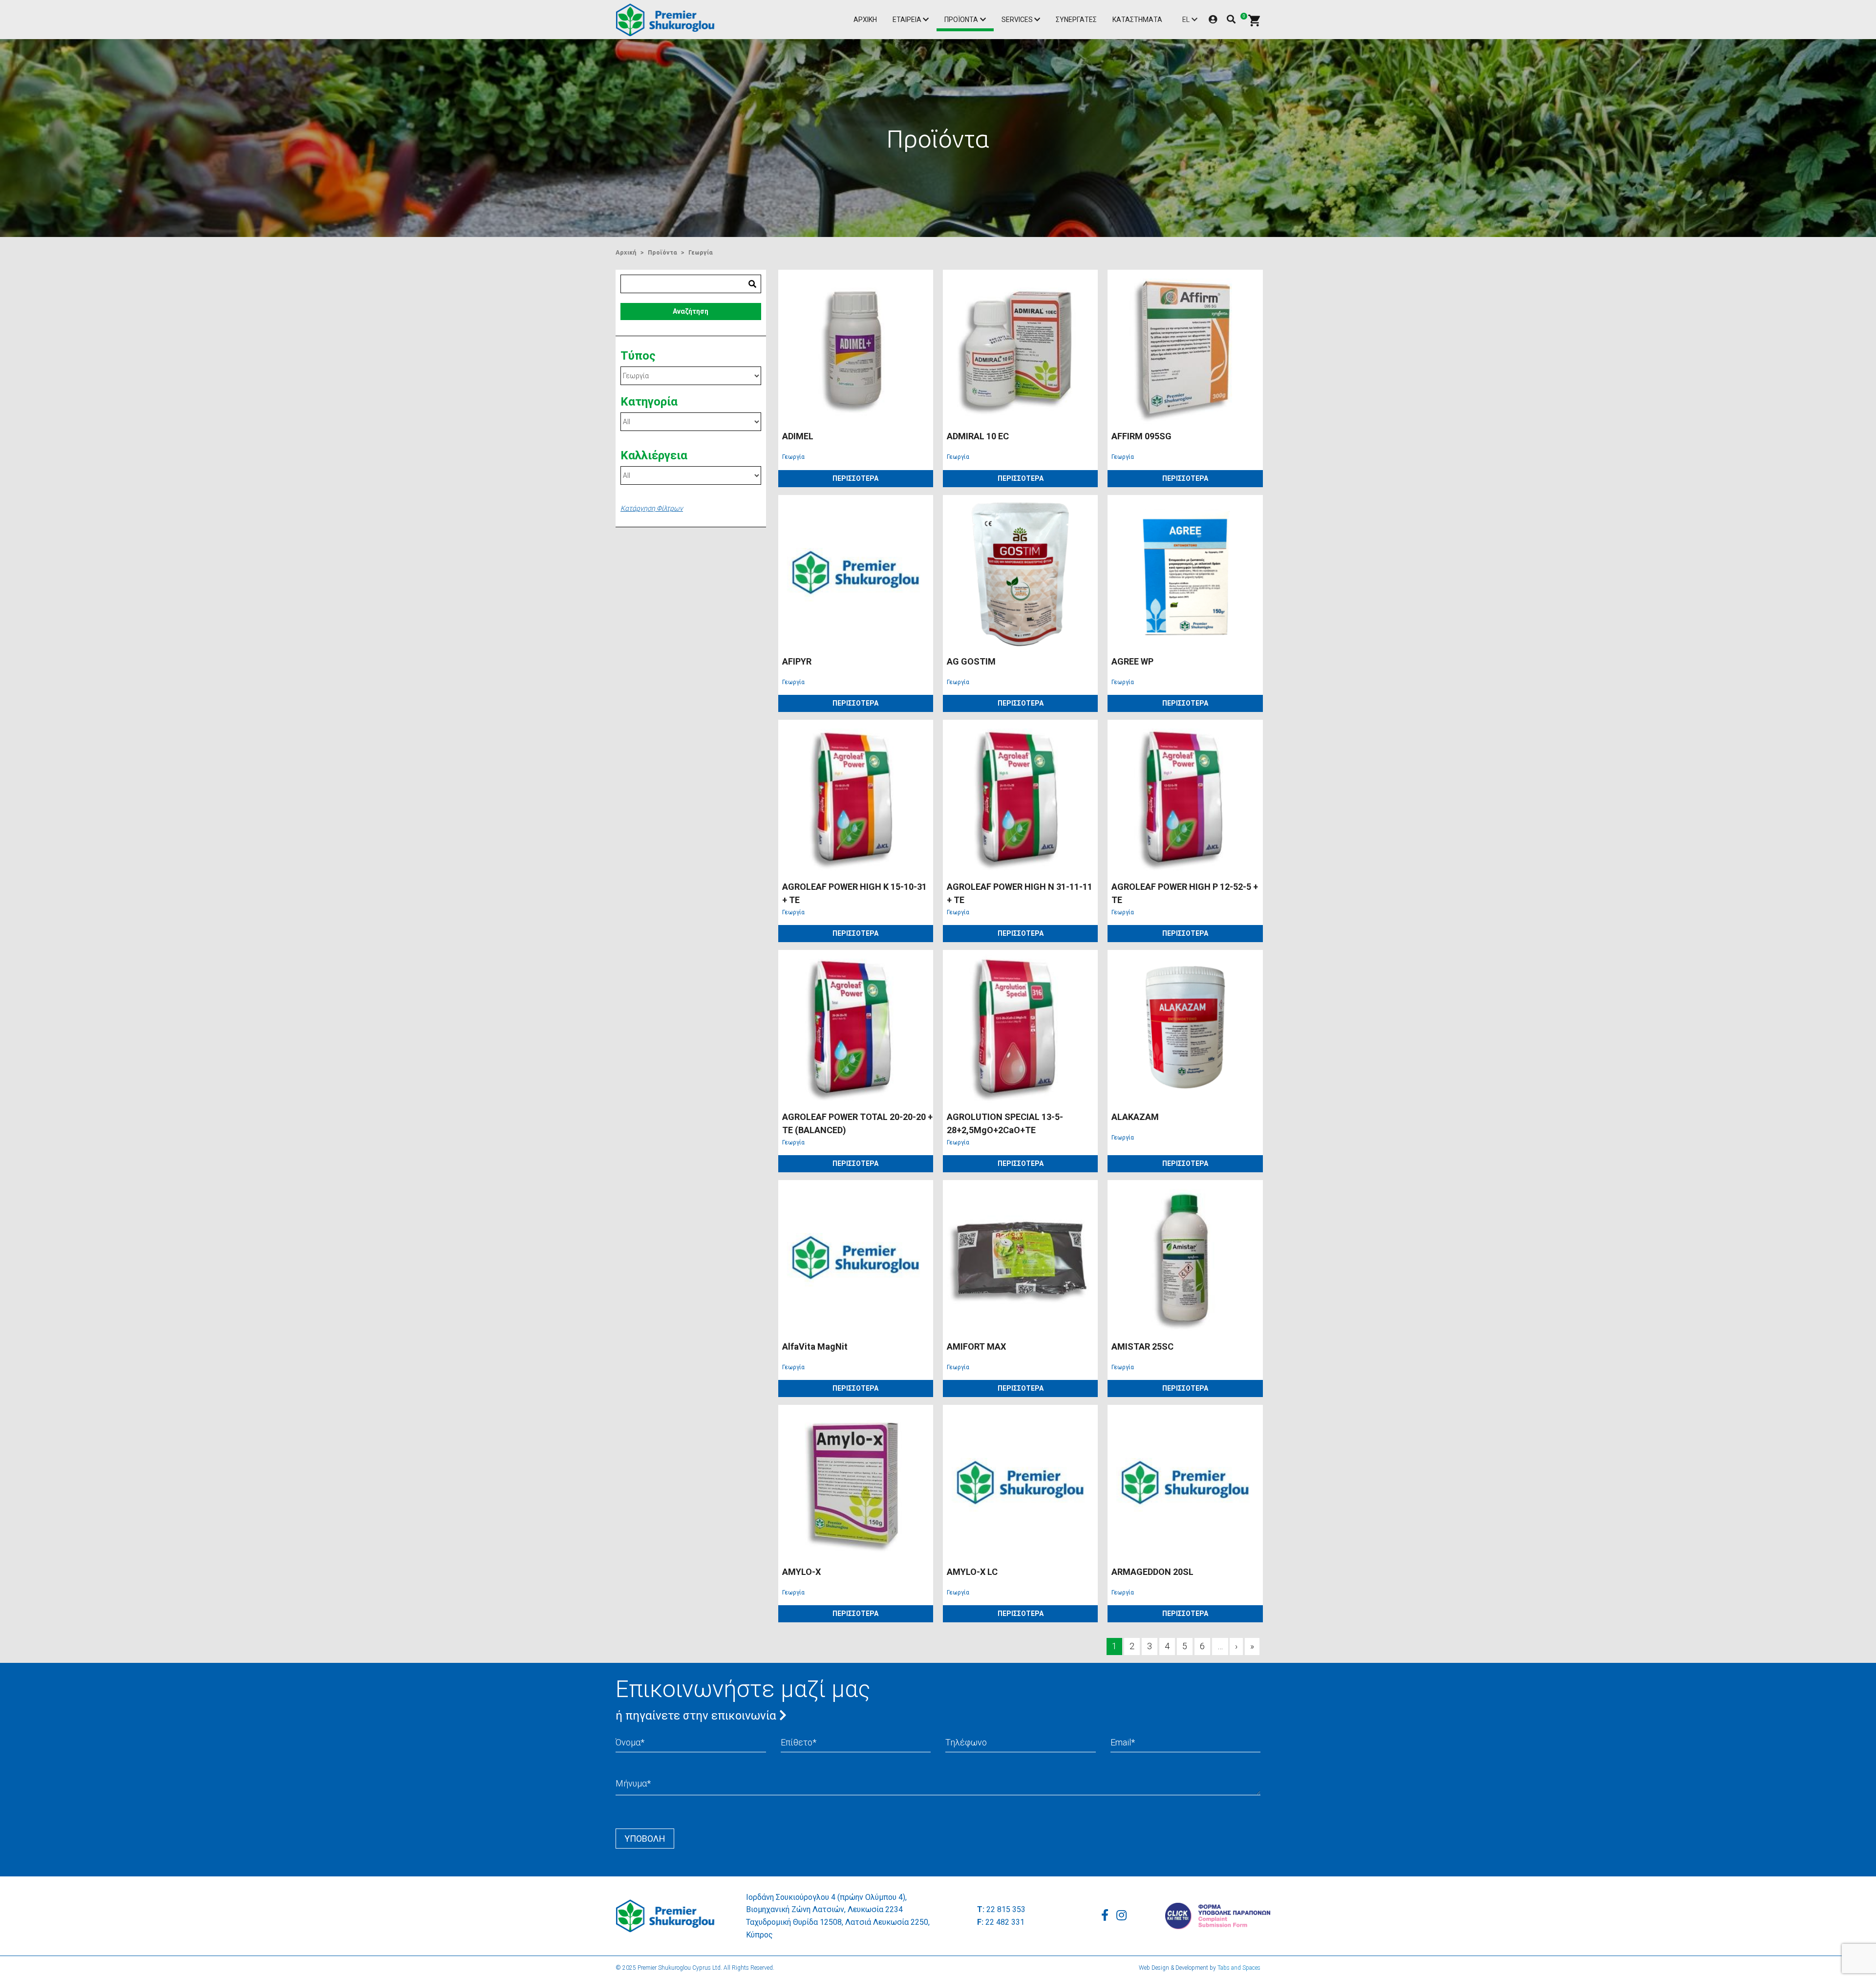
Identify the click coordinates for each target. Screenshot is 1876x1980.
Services (1017, 20)
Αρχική (865, 20)
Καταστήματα (1137, 20)
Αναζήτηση (691, 311)
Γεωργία (701, 252)
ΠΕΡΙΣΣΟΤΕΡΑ (855, 478)
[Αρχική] (668, 20)
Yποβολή (645, 1839)
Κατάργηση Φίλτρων (652, 508)
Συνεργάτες (1076, 20)
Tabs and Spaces (1239, 1968)
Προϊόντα (961, 20)
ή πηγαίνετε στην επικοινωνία (697, 1716)
